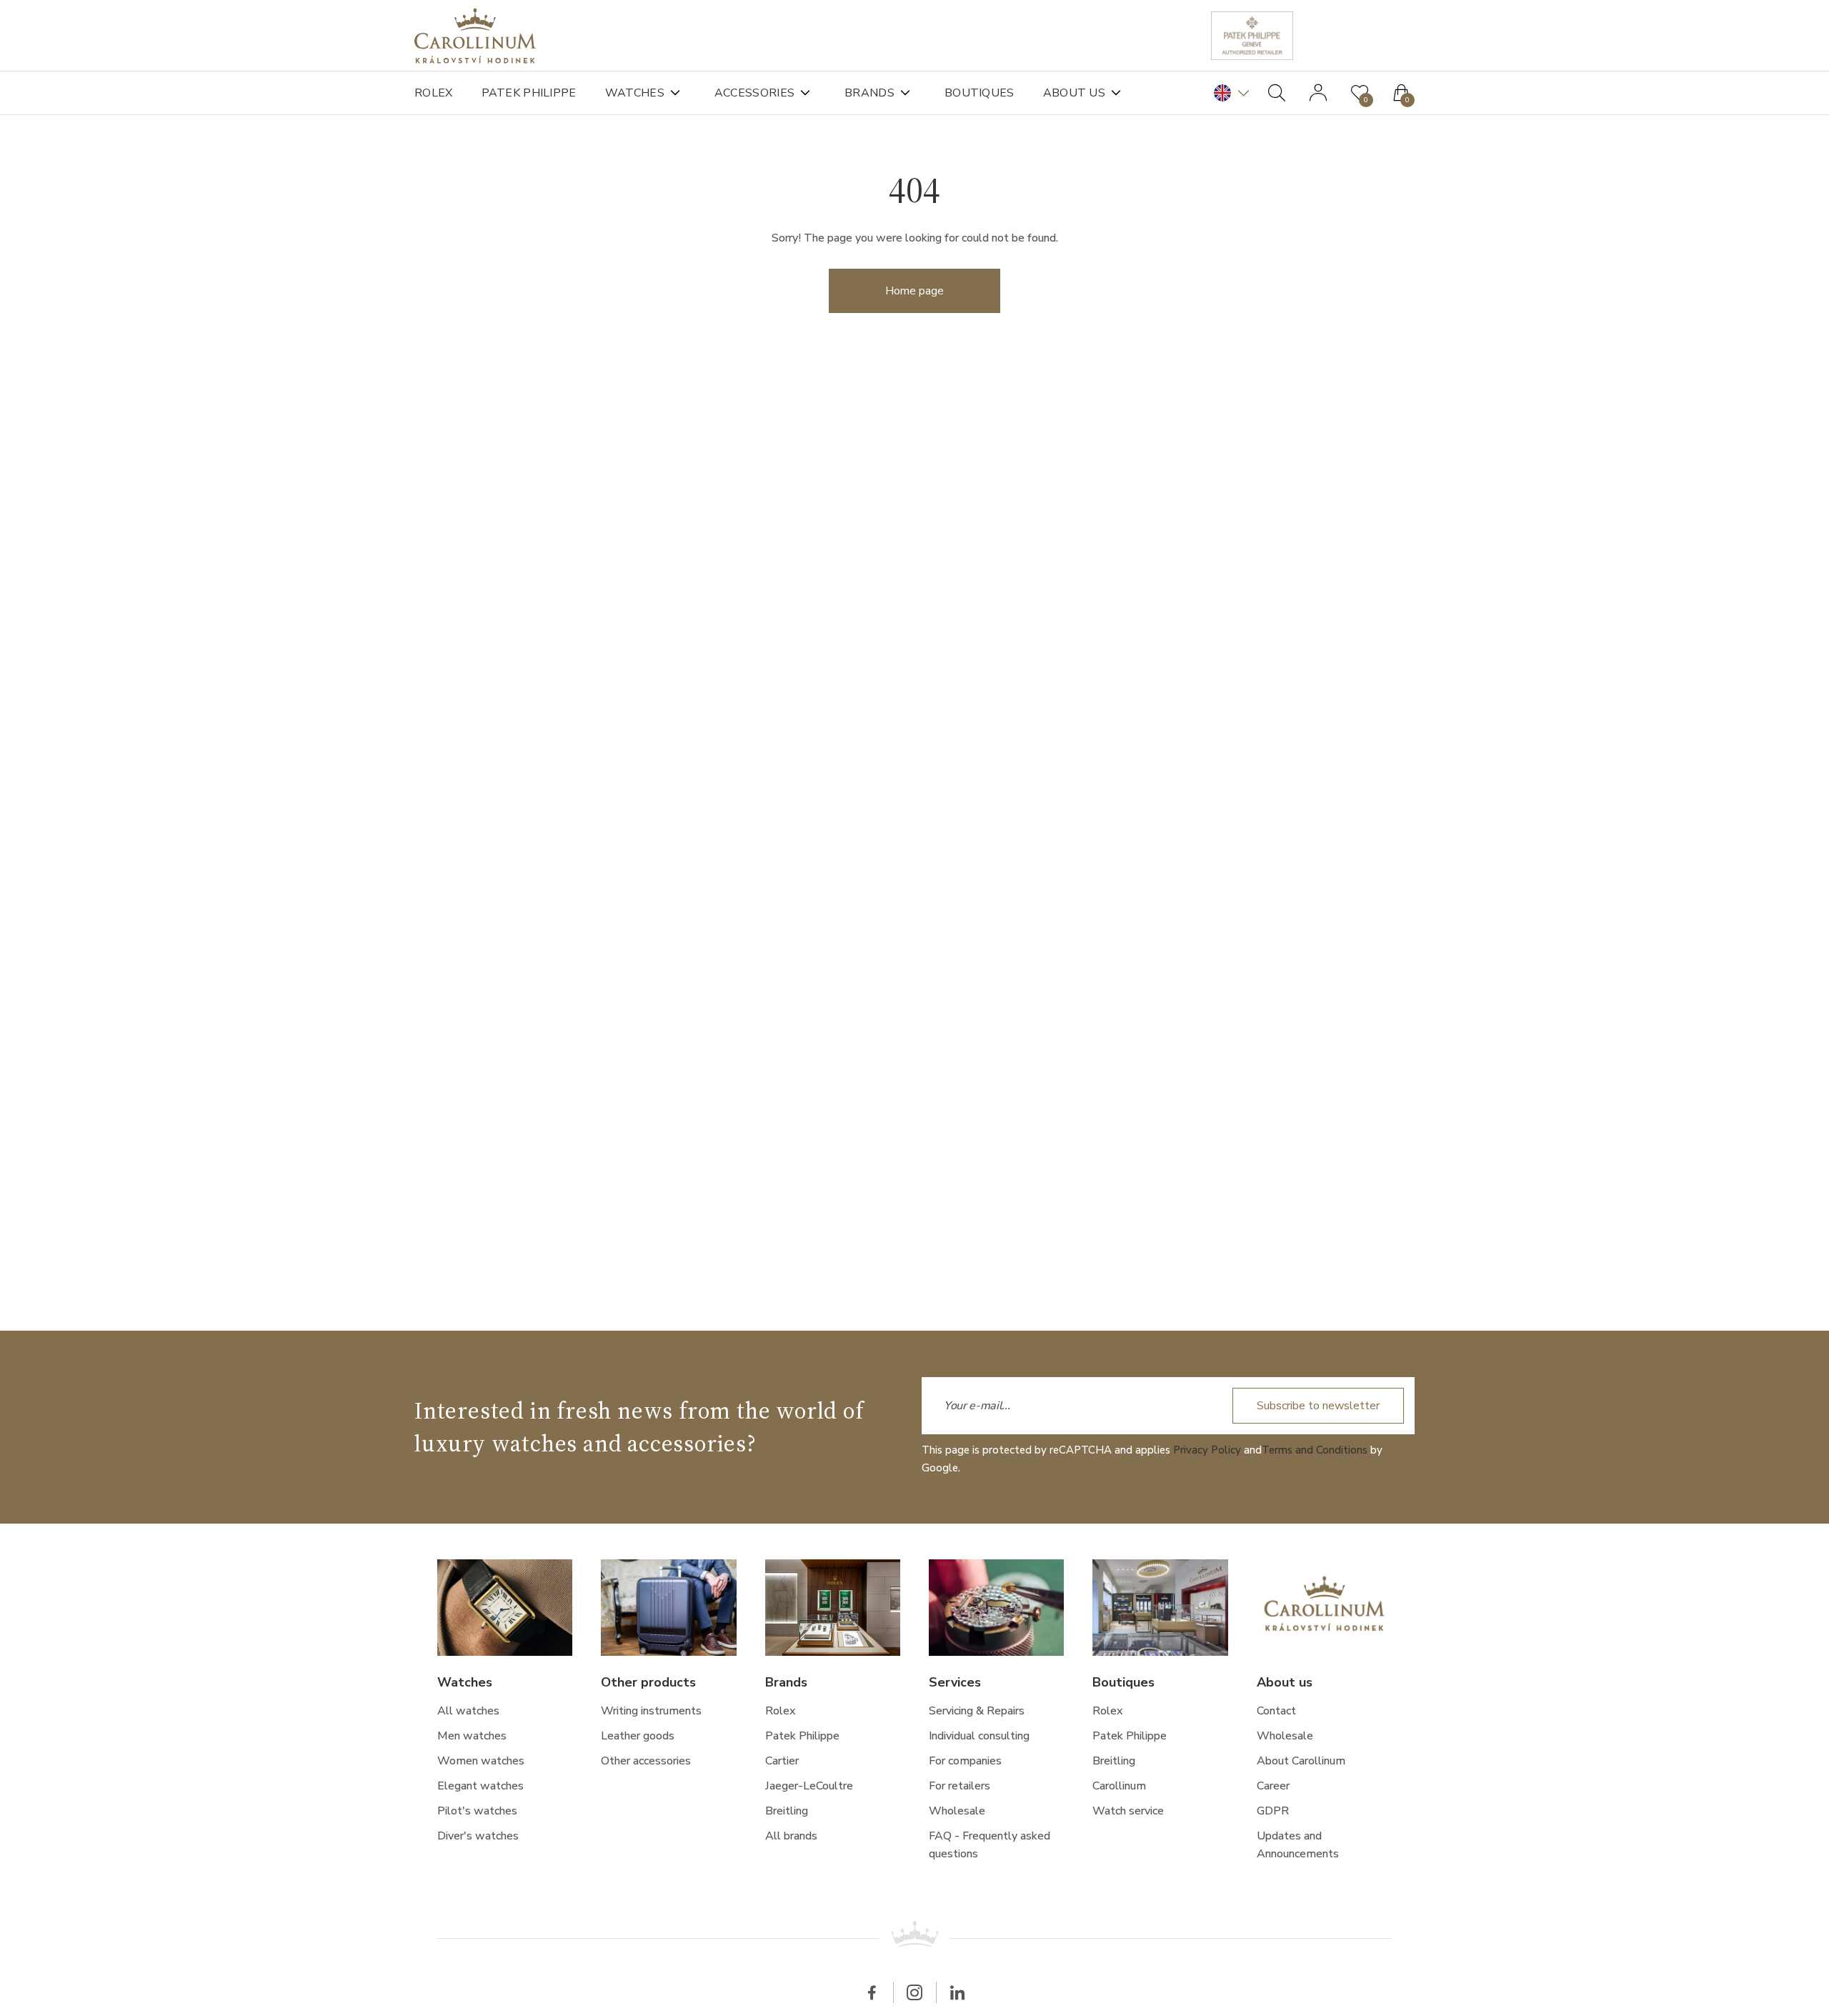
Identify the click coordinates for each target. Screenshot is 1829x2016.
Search (1277, 93)
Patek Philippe (529, 93)
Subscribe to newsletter (1318, 1406)
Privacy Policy (1207, 1450)
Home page (914, 291)
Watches (635, 93)
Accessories (754, 93)
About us (1074, 93)
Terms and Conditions (1315, 1450)
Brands (869, 93)
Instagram (914, 1992)
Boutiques (980, 93)
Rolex (434, 93)
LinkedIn (957, 1992)
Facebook (872, 1992)
